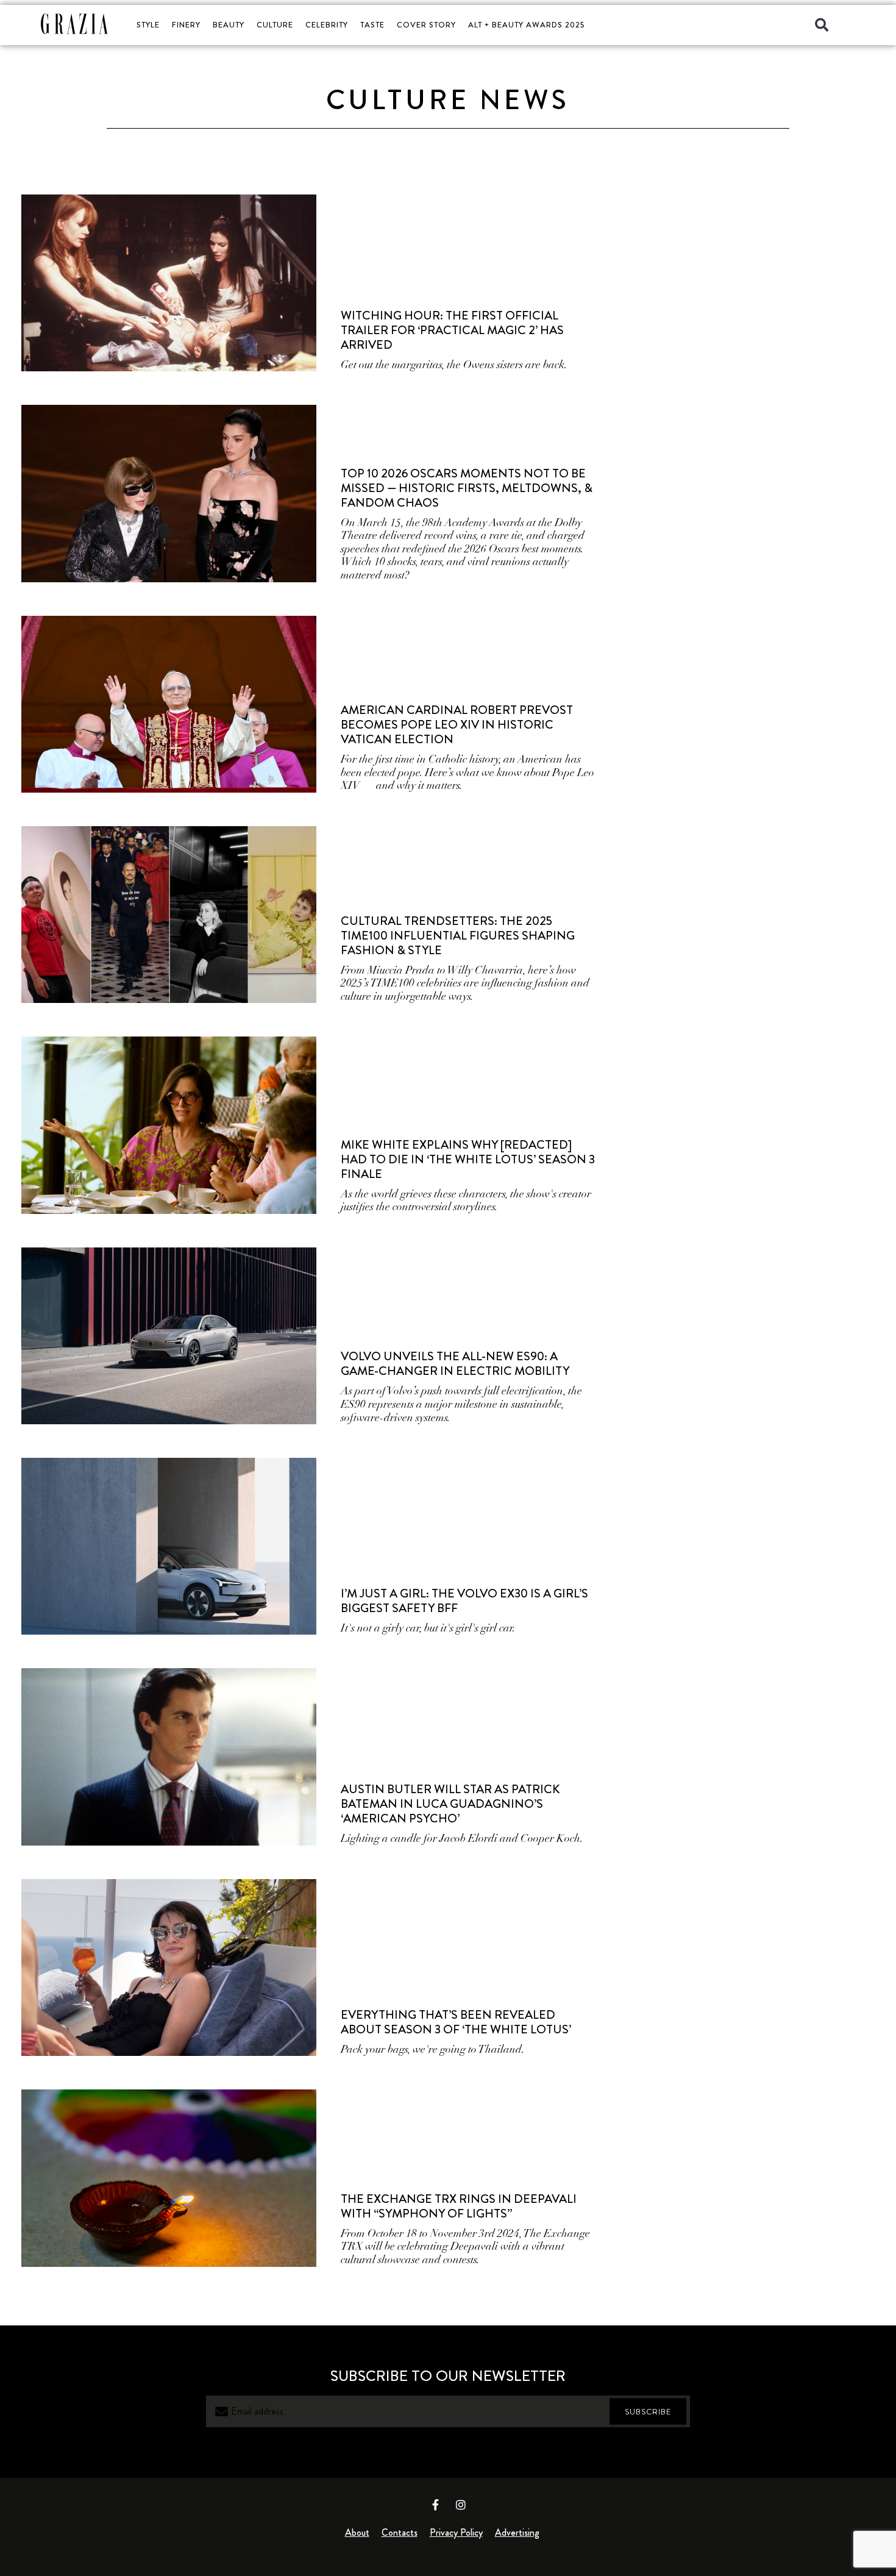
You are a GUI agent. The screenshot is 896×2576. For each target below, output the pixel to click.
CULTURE (275, 25)
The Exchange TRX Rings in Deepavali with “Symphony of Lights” (459, 2206)
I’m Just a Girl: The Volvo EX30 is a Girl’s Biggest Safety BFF (464, 1601)
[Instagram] (461, 2505)
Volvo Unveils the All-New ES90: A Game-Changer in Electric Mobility (455, 1364)
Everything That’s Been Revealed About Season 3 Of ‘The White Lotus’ (456, 2022)
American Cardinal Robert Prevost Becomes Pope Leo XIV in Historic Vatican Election (457, 725)
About (357, 2532)
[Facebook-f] (436, 2505)
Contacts (400, 2532)
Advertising (517, 2532)
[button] (822, 25)
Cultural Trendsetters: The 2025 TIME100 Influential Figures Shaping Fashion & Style (458, 936)
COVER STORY (426, 25)
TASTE (372, 25)
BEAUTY (229, 25)
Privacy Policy (456, 2532)
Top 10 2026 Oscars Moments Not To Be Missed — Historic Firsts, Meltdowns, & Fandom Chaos (467, 488)
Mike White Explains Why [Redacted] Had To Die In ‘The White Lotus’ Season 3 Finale (468, 1159)
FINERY (186, 25)
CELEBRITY (327, 25)
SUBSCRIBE (648, 2411)
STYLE (148, 25)
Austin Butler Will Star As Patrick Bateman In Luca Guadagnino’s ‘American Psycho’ (450, 1804)
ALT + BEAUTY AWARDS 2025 (526, 25)
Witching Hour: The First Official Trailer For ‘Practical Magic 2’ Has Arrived (452, 330)
